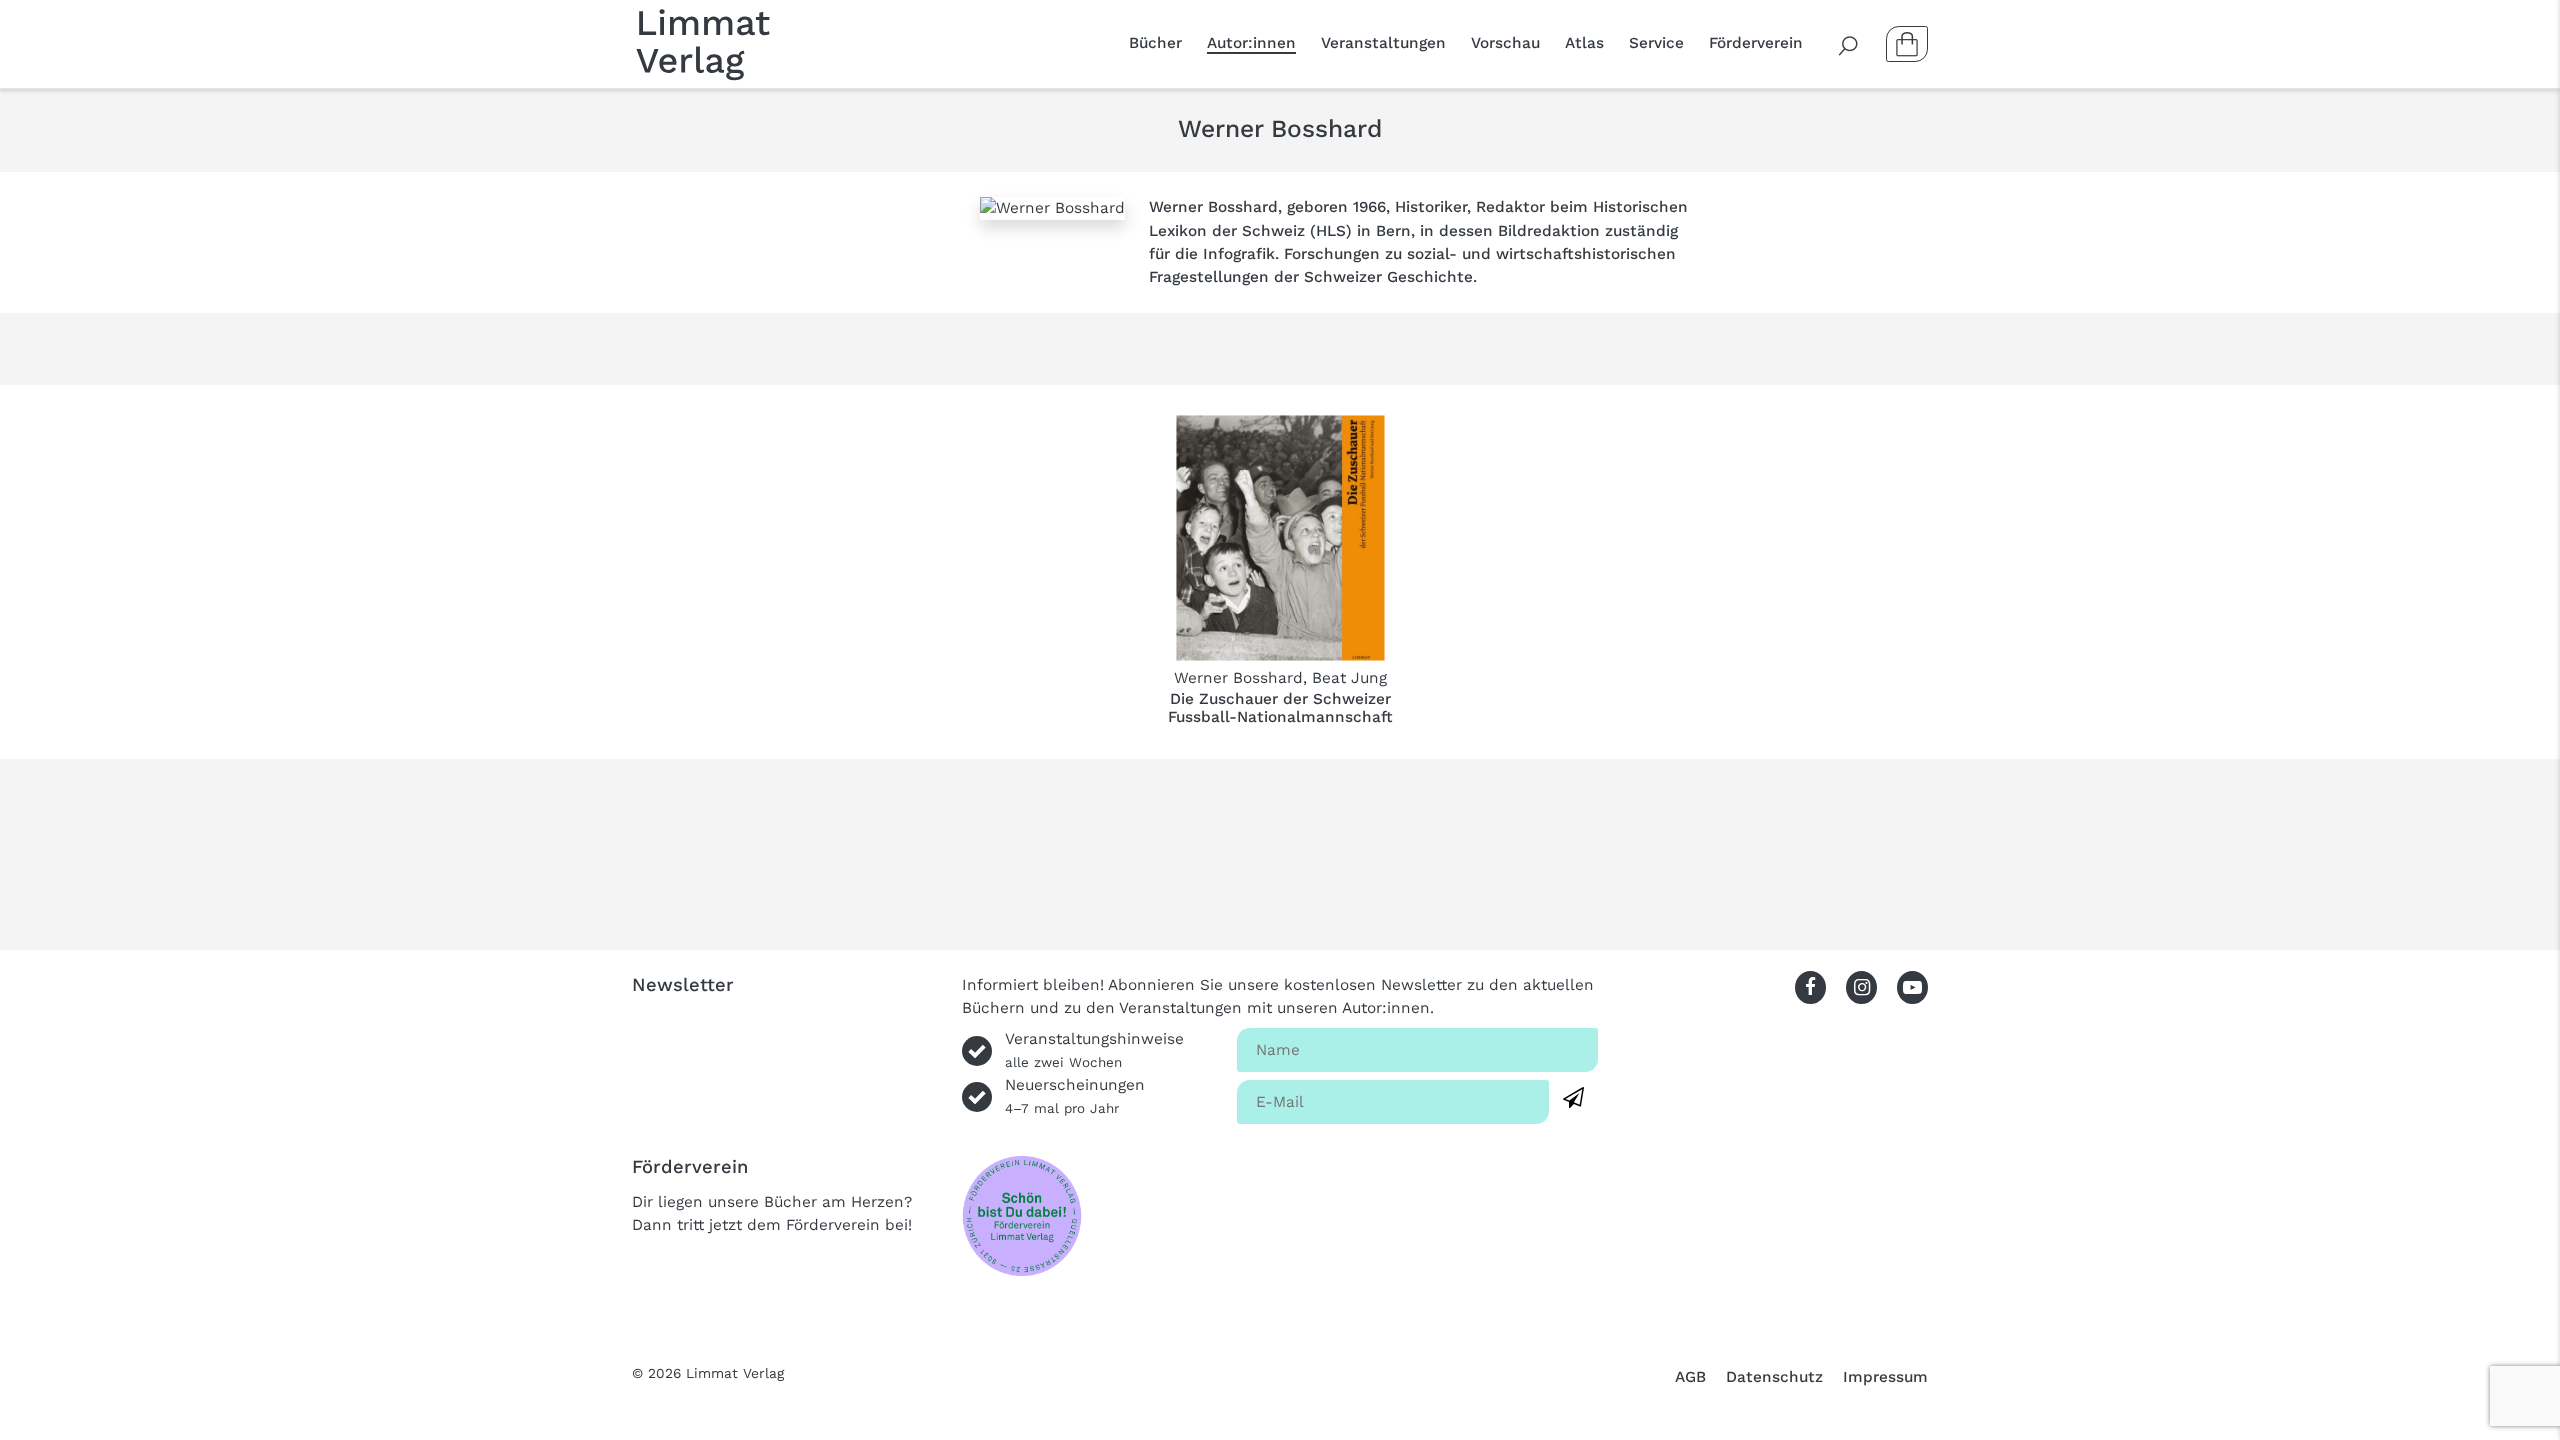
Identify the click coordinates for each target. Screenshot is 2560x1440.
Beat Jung (1349, 678)
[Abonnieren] (1573, 1098)
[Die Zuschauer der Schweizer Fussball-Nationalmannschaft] (1280, 538)
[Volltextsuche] (1849, 44)
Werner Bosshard (1238, 678)
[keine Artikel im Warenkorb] (1907, 44)
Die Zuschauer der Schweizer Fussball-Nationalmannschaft (1280, 708)
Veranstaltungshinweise (1094, 1050)
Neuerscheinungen (1075, 1096)
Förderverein (1756, 43)
